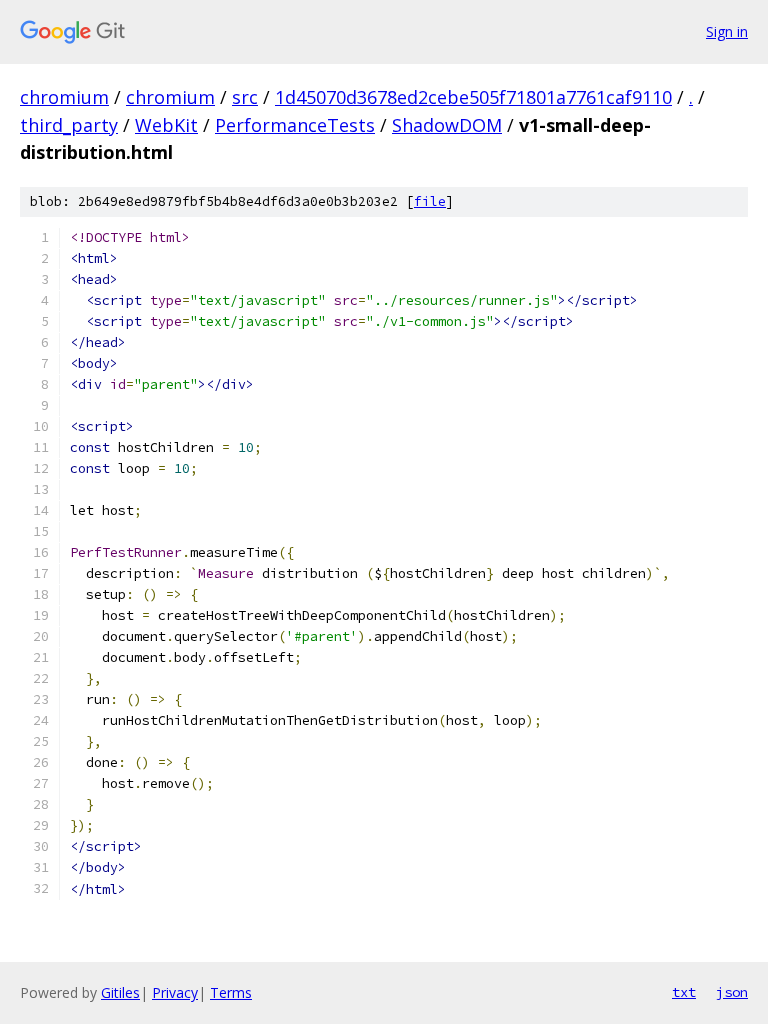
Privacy (175, 992)
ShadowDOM (447, 125)
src (245, 97)
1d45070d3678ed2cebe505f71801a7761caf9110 (473, 97)
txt (684, 992)
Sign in (727, 31)
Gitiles (120, 992)
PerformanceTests (295, 125)
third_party (69, 125)
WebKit (166, 125)
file (430, 201)
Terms (231, 992)
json (732, 992)
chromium (64, 97)
